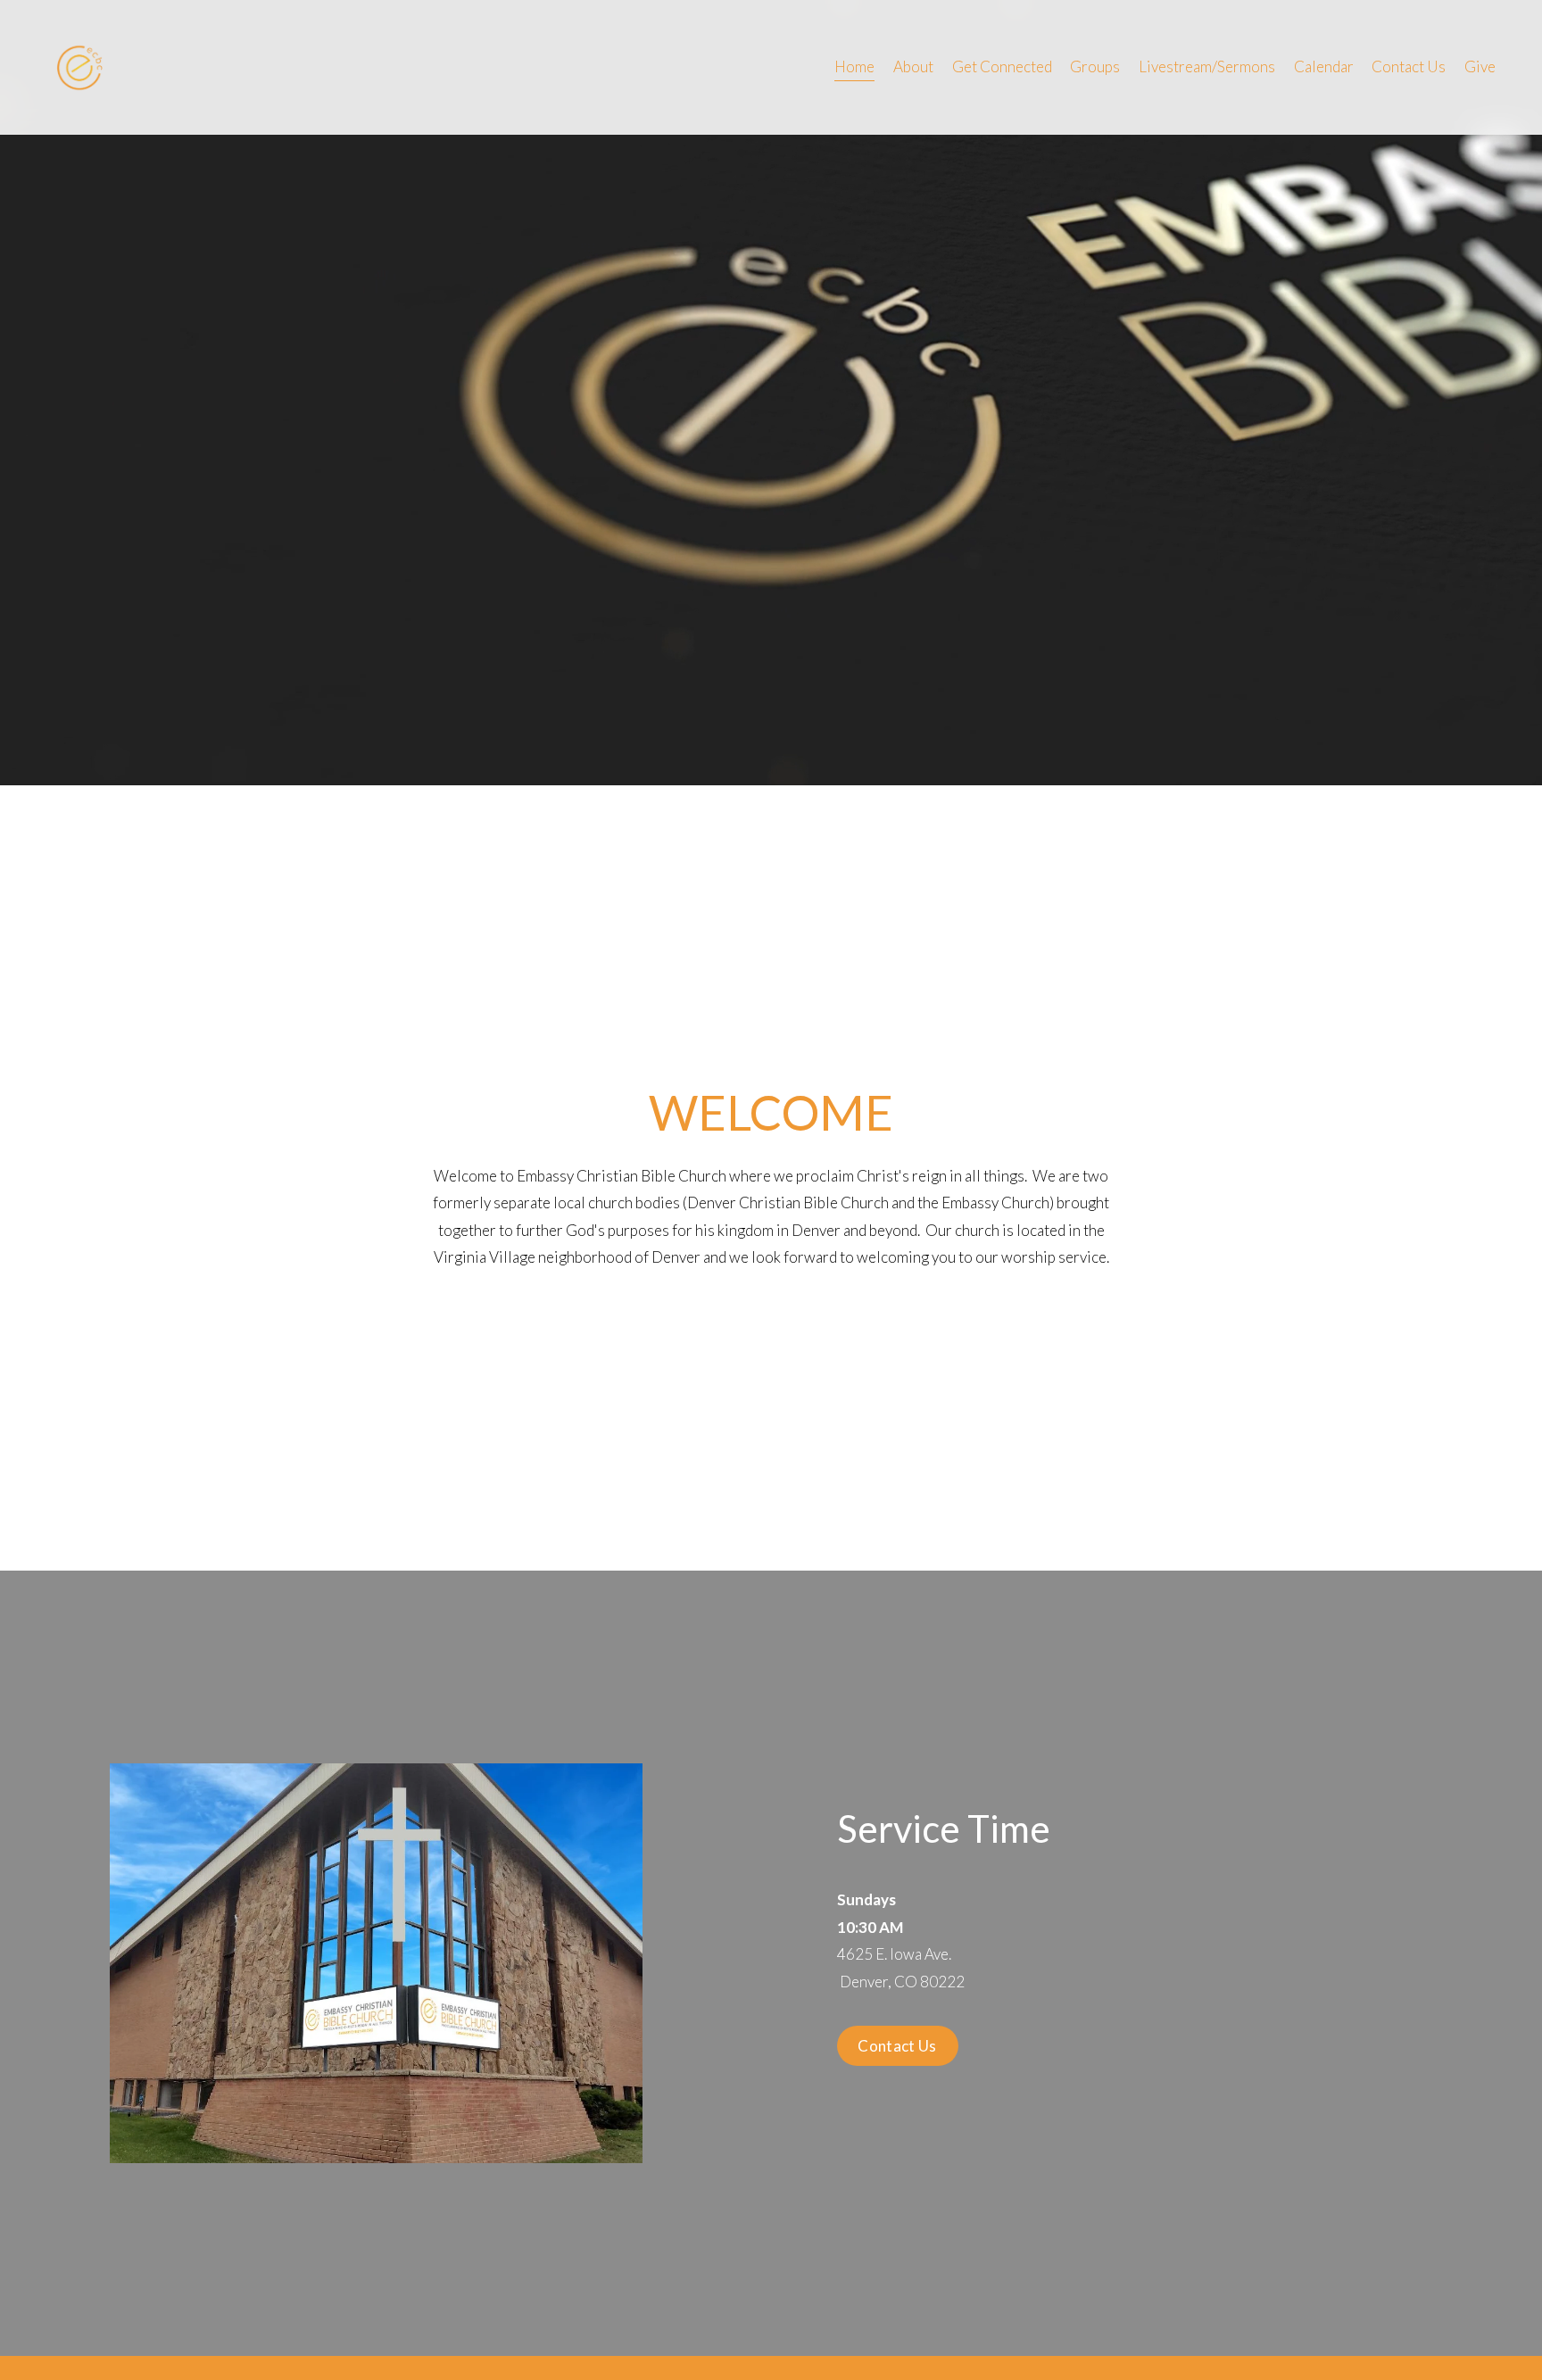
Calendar (1324, 66)
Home (854, 66)
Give (1480, 66)
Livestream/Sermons (1207, 66)
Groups (1095, 66)
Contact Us (1409, 66)
